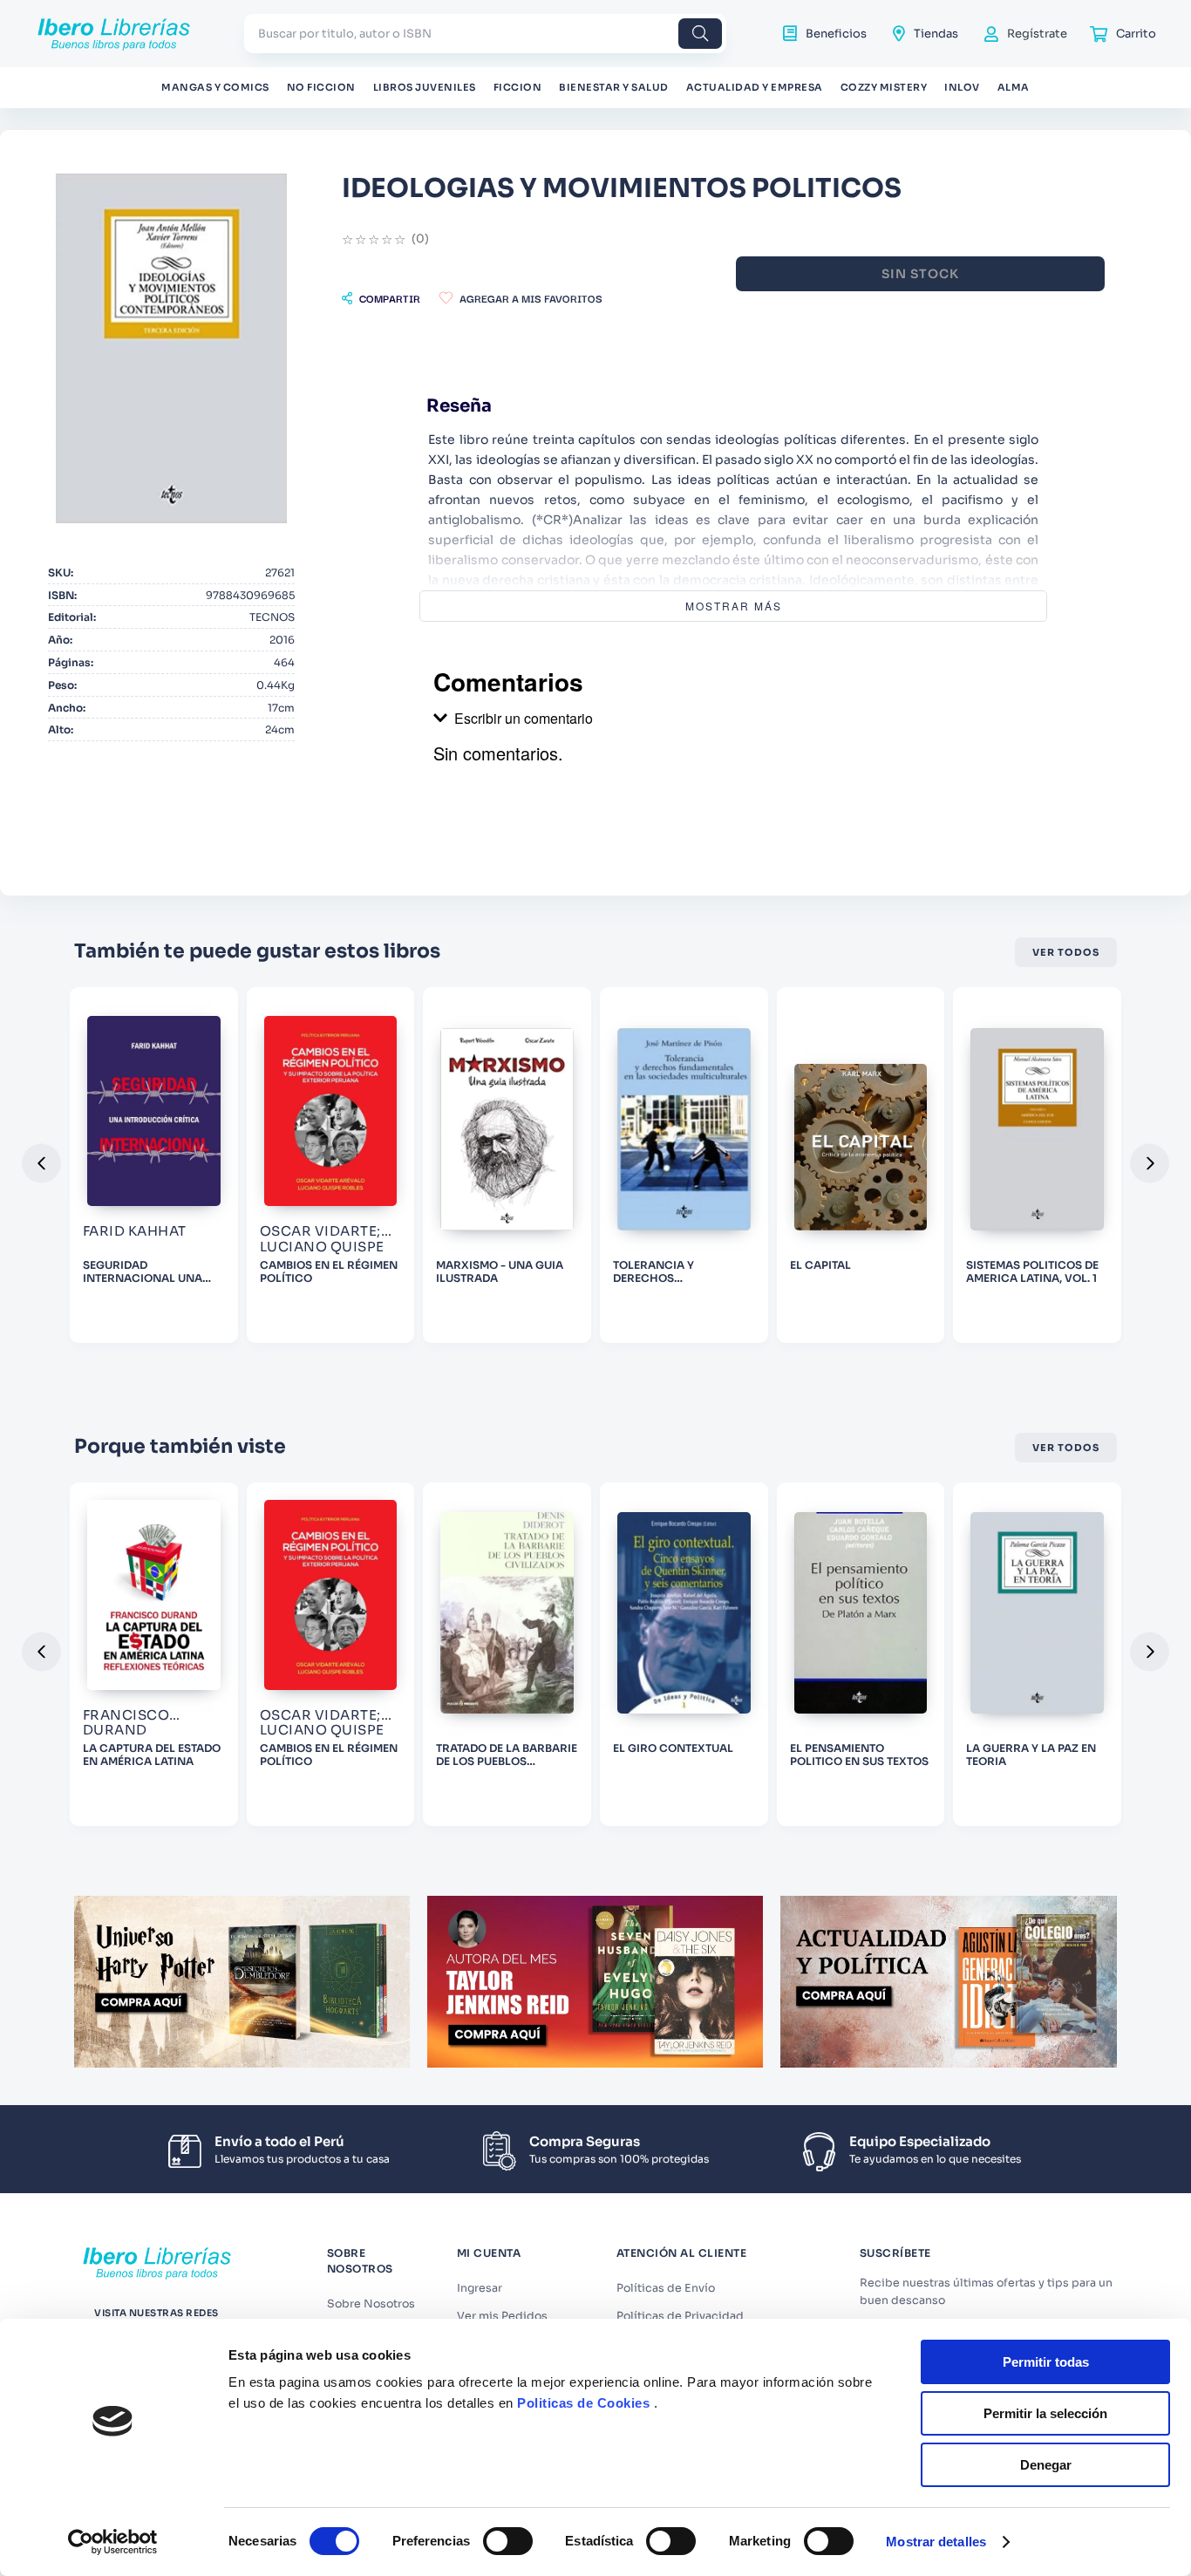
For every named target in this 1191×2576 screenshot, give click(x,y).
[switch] (508, 2541)
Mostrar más (734, 606)
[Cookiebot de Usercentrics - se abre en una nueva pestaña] (113, 2542)
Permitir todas (1046, 2362)
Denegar (1046, 2465)
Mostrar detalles (936, 2542)
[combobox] (485, 34)
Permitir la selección (1045, 2413)
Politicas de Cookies (583, 2403)
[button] (381, 298)
